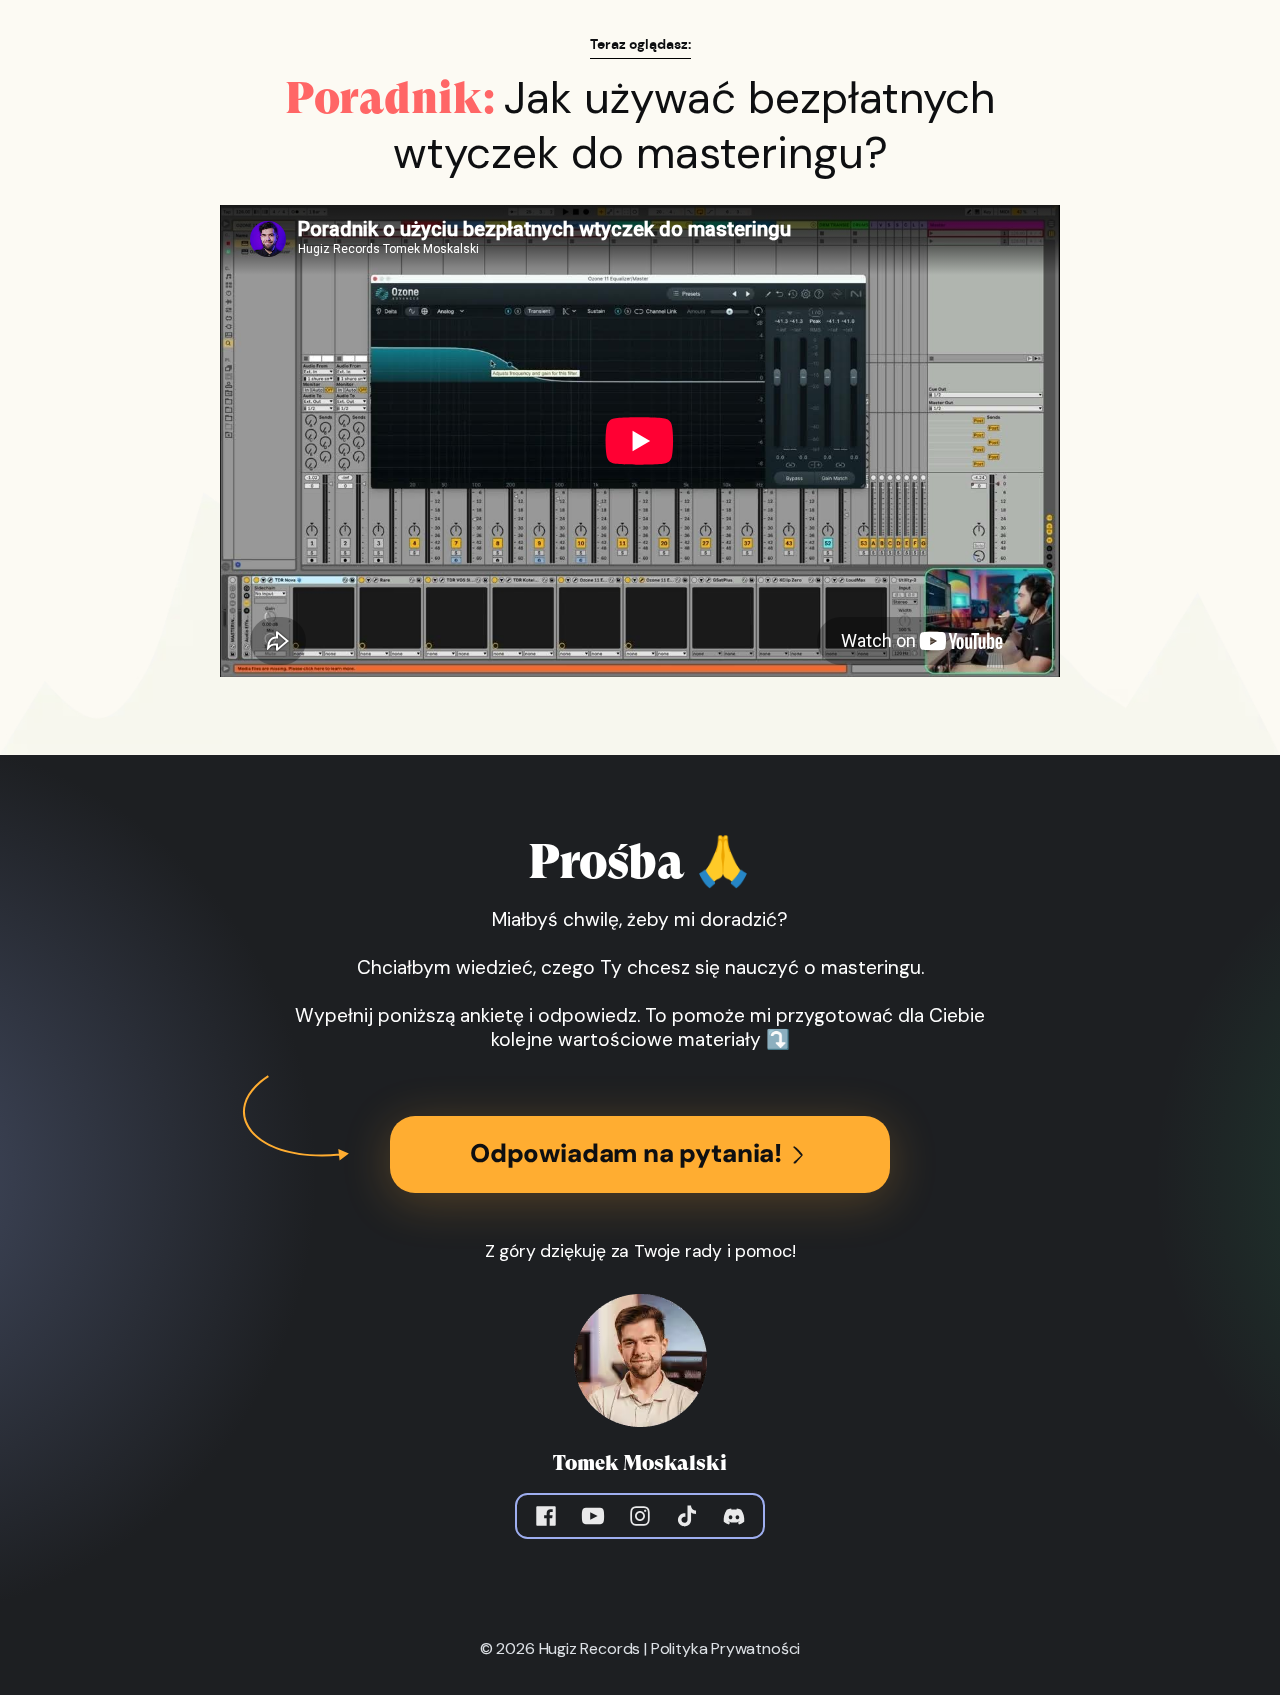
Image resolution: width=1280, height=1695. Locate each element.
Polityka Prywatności (725, 1648)
